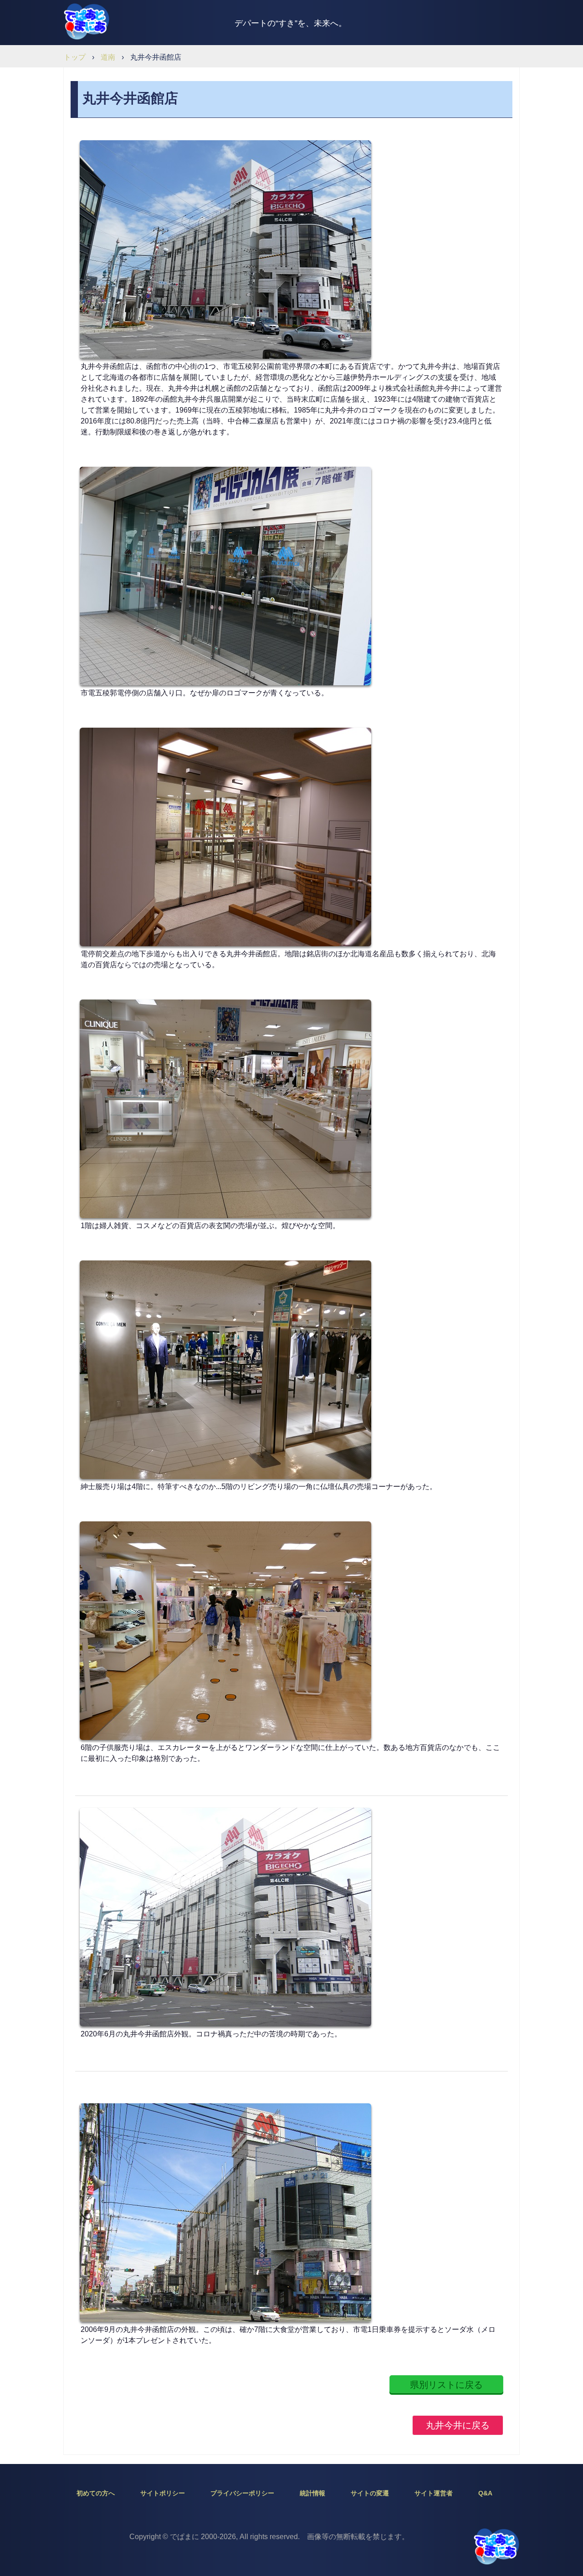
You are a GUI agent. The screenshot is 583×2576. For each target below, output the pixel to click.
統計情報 (312, 2493)
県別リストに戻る (446, 2385)
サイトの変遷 (370, 2493)
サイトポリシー (163, 2493)
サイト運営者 (434, 2493)
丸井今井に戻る (458, 2425)
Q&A (485, 2493)
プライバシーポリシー (242, 2493)
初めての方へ (96, 2493)
